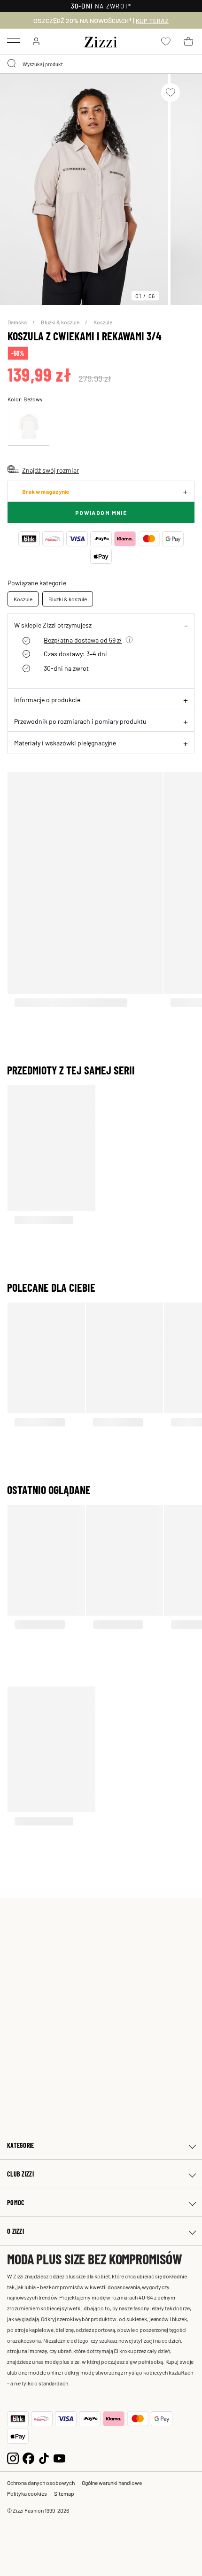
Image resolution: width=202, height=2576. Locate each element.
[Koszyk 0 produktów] (188, 41)
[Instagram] (13, 2457)
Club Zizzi (20, 2174)
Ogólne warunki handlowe (112, 2483)
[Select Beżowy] (29, 426)
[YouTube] (59, 2457)
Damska (18, 322)
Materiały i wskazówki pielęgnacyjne (65, 743)
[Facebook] (28, 2457)
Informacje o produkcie (47, 699)
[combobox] (101, 64)
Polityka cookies (27, 2493)
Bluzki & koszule (61, 322)
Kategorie (21, 2145)
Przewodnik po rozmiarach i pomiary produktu (80, 721)
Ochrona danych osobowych (41, 2483)
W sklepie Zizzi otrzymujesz (53, 625)
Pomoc (16, 2203)
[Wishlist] (171, 92)
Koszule (103, 322)
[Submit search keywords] (12, 64)
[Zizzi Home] (101, 40)
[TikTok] (44, 2457)
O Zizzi (16, 2231)
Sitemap (64, 2493)
